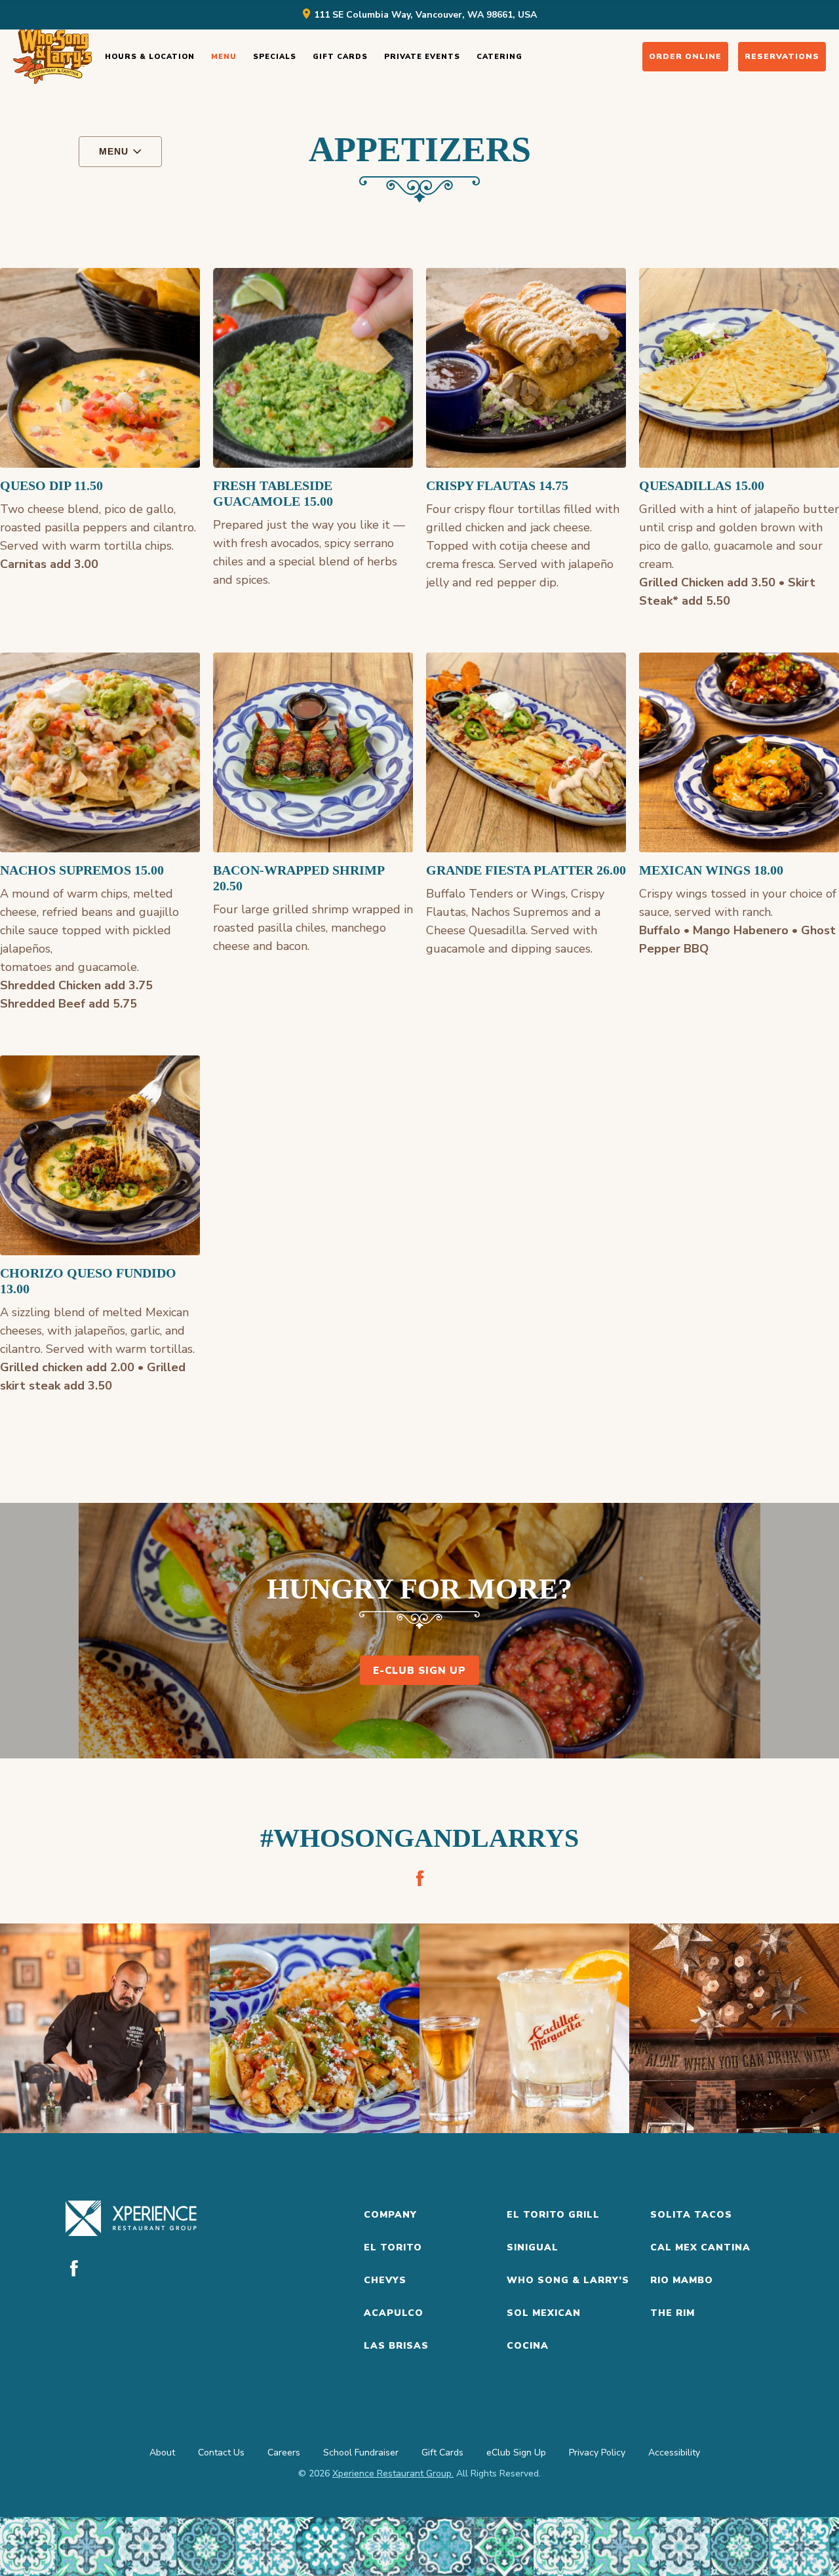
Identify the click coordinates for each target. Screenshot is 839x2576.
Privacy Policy (597, 2453)
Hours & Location (150, 57)
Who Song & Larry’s (568, 2280)
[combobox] (120, 152)
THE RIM (673, 2313)
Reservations (782, 56)
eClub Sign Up (516, 2453)
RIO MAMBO (682, 2280)
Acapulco (394, 2313)
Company (390, 2215)
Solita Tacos (691, 2215)
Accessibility (674, 2453)
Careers (284, 2453)
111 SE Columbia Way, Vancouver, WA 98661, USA (425, 15)
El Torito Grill (553, 2215)
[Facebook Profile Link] (419, 1878)
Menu (224, 57)
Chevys (385, 2280)
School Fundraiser (361, 2453)
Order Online (685, 56)
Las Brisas (396, 2346)
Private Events (422, 57)
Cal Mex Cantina (700, 2247)
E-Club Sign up (419, 1671)
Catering (499, 57)
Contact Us (221, 2453)
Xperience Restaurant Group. (393, 2473)
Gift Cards (340, 57)
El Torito (393, 2247)
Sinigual (533, 2247)
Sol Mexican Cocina (544, 2329)
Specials (275, 57)
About (162, 2453)
